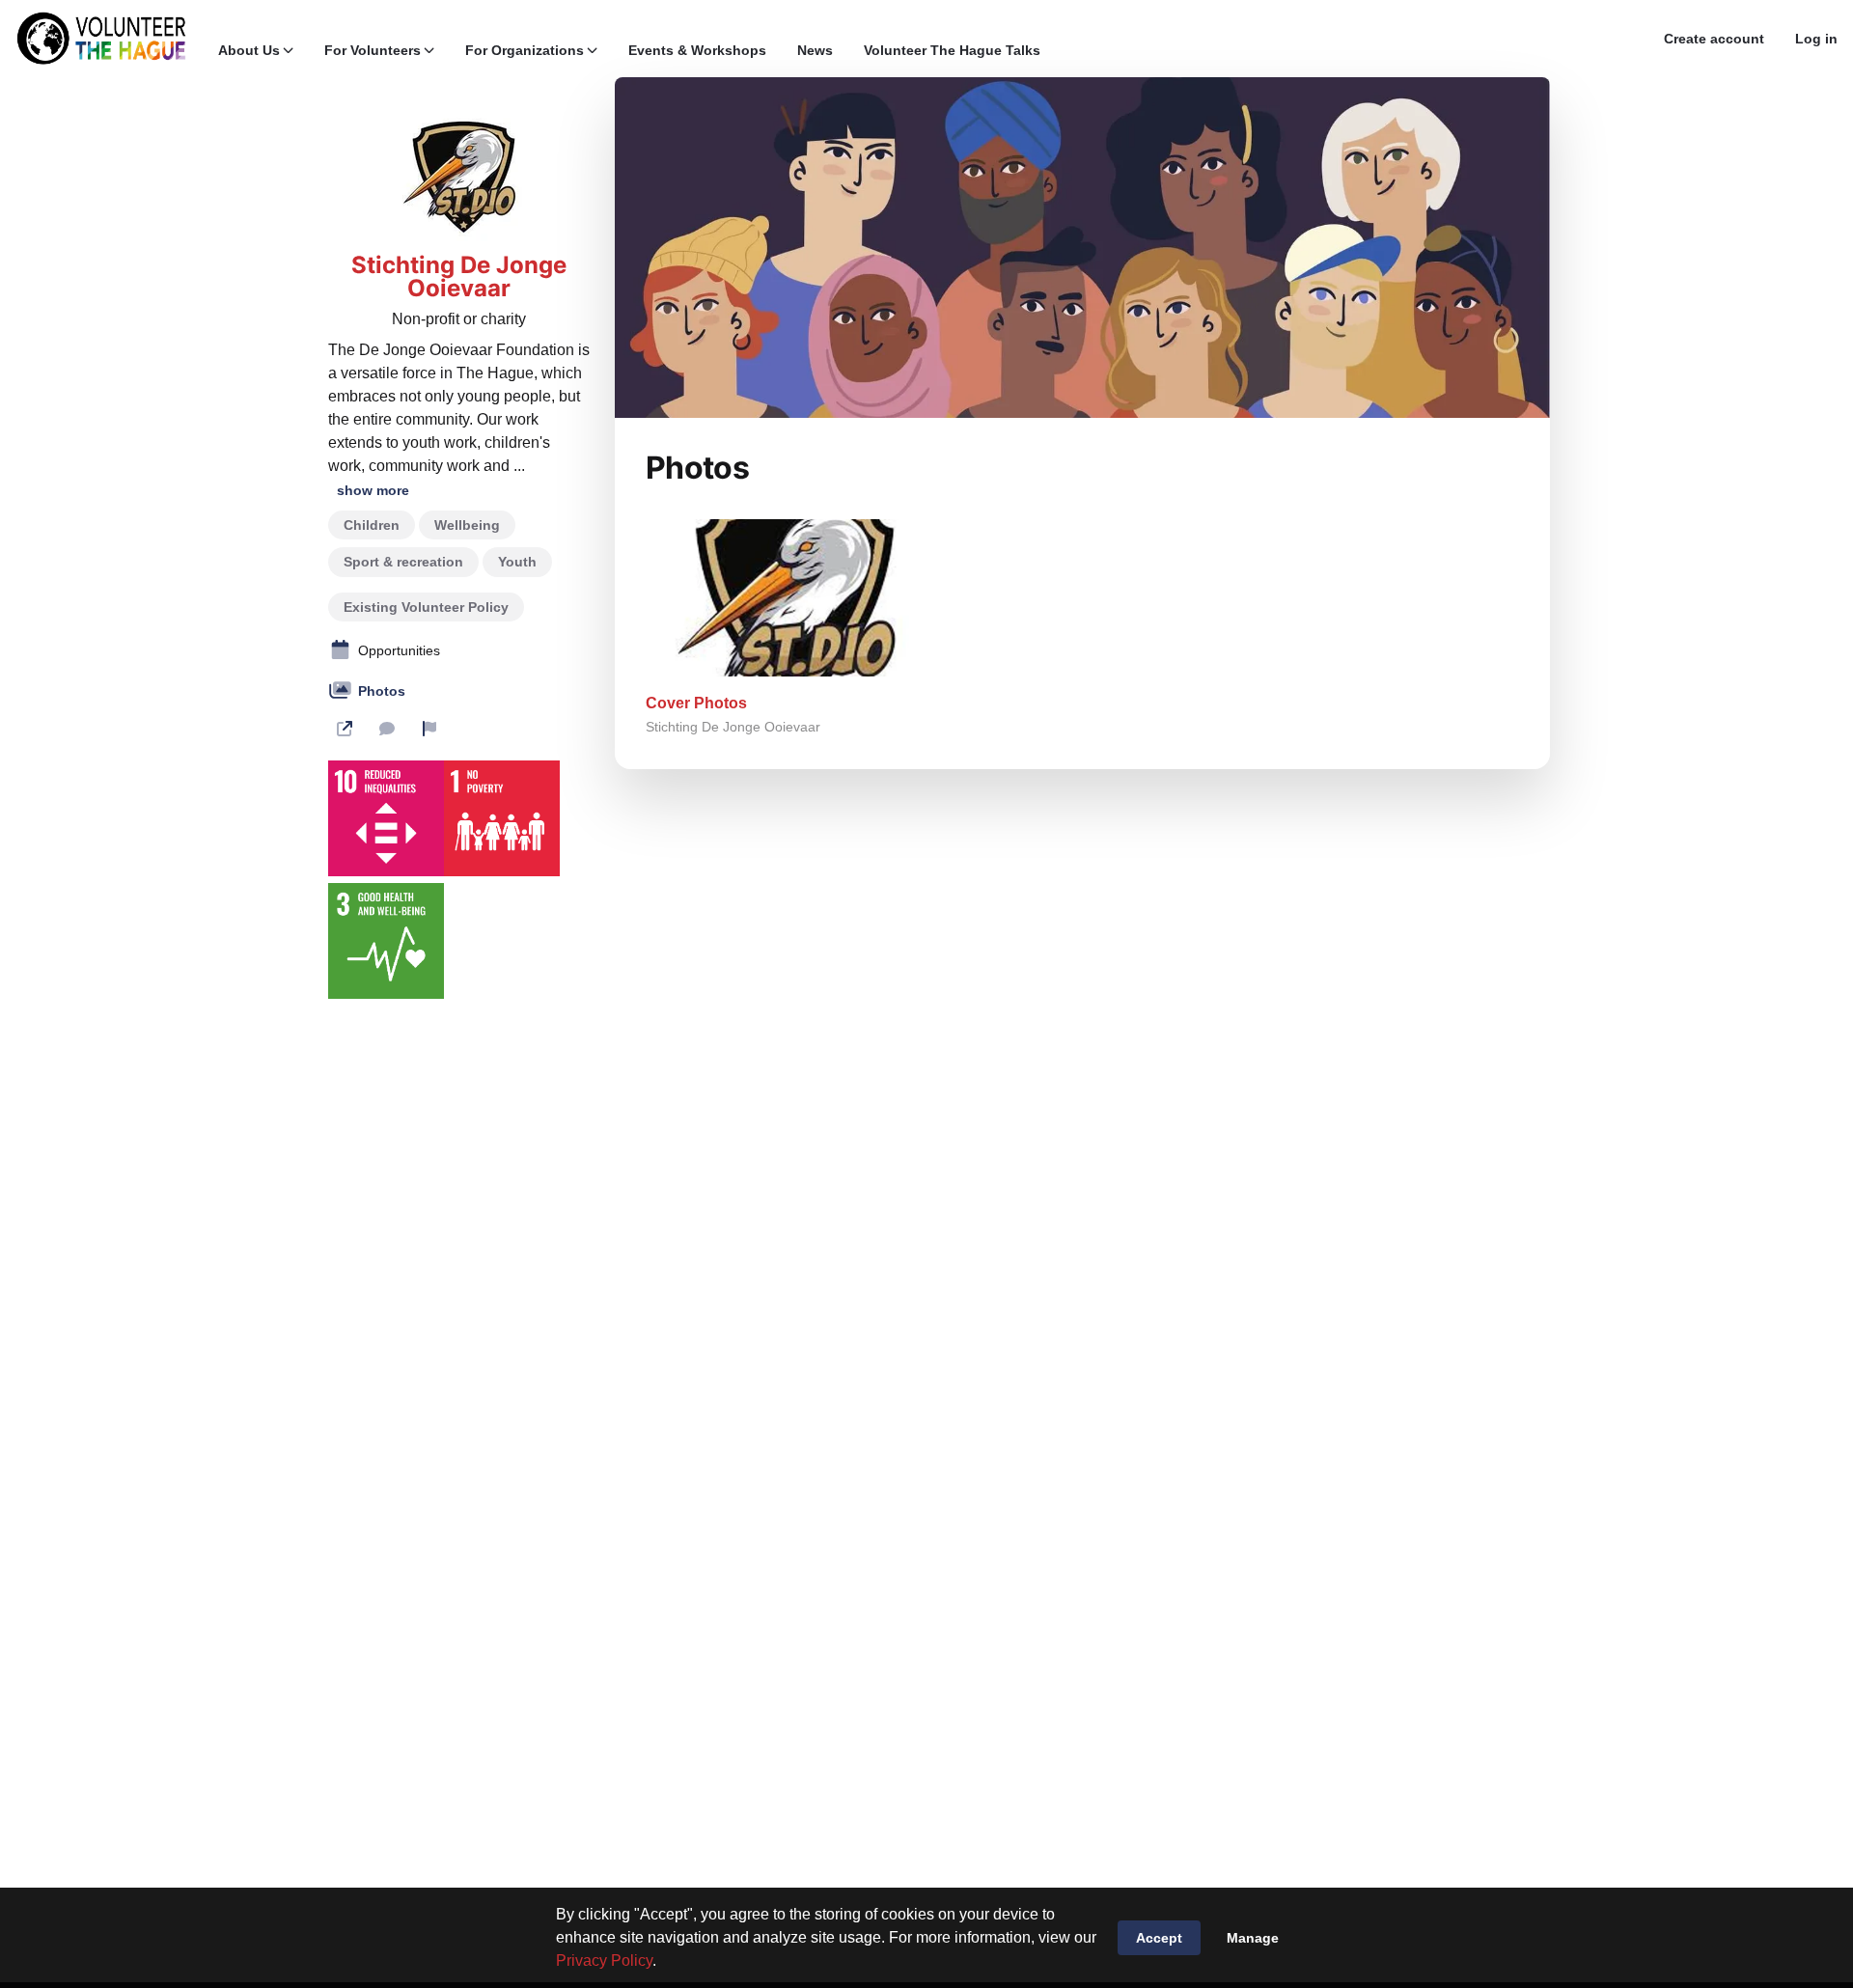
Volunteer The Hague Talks (952, 50)
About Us (249, 50)
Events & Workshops (697, 50)
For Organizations (525, 50)
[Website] (345, 729)
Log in (1816, 39)
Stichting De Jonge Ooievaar (459, 277)
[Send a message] (387, 729)
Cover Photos (696, 703)
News (815, 50)
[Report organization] (429, 729)
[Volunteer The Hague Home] (101, 39)
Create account (1714, 39)
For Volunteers (373, 50)
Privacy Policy (604, 1960)
